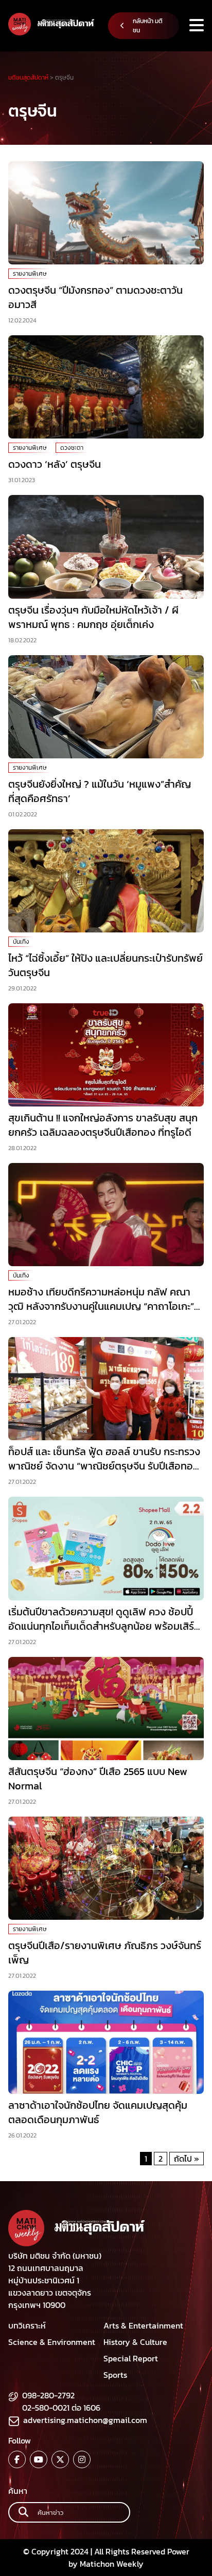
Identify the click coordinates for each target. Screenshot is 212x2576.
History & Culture (135, 2342)
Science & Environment (52, 2342)
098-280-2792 (48, 2395)
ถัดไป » (187, 2159)
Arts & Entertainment (143, 2325)
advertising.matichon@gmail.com (85, 2420)
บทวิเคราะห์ (27, 2325)
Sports (115, 2375)
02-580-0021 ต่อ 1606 (61, 2408)
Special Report (131, 2358)
